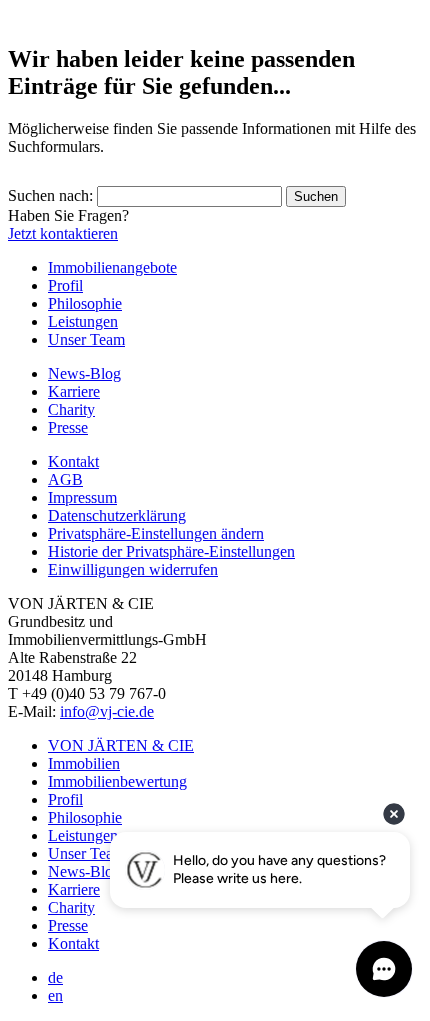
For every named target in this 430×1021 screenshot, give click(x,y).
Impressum (82, 497)
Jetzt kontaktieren (63, 233)
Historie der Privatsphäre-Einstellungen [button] (171, 551)
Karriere (74, 391)
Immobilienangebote (112, 267)
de (55, 977)
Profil (65, 285)
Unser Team (86, 339)
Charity (71, 409)
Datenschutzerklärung (117, 515)
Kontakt (73, 461)
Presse (68, 427)
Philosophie (85, 303)
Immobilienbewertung (117, 781)
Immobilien (84, 763)
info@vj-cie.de (107, 711)
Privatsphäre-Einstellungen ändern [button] (156, 533)
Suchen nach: (50, 195)
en (55, 995)
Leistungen (83, 321)
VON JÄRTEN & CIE (121, 745)
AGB (65, 479)
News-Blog (84, 373)
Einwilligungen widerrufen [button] (133, 569)
